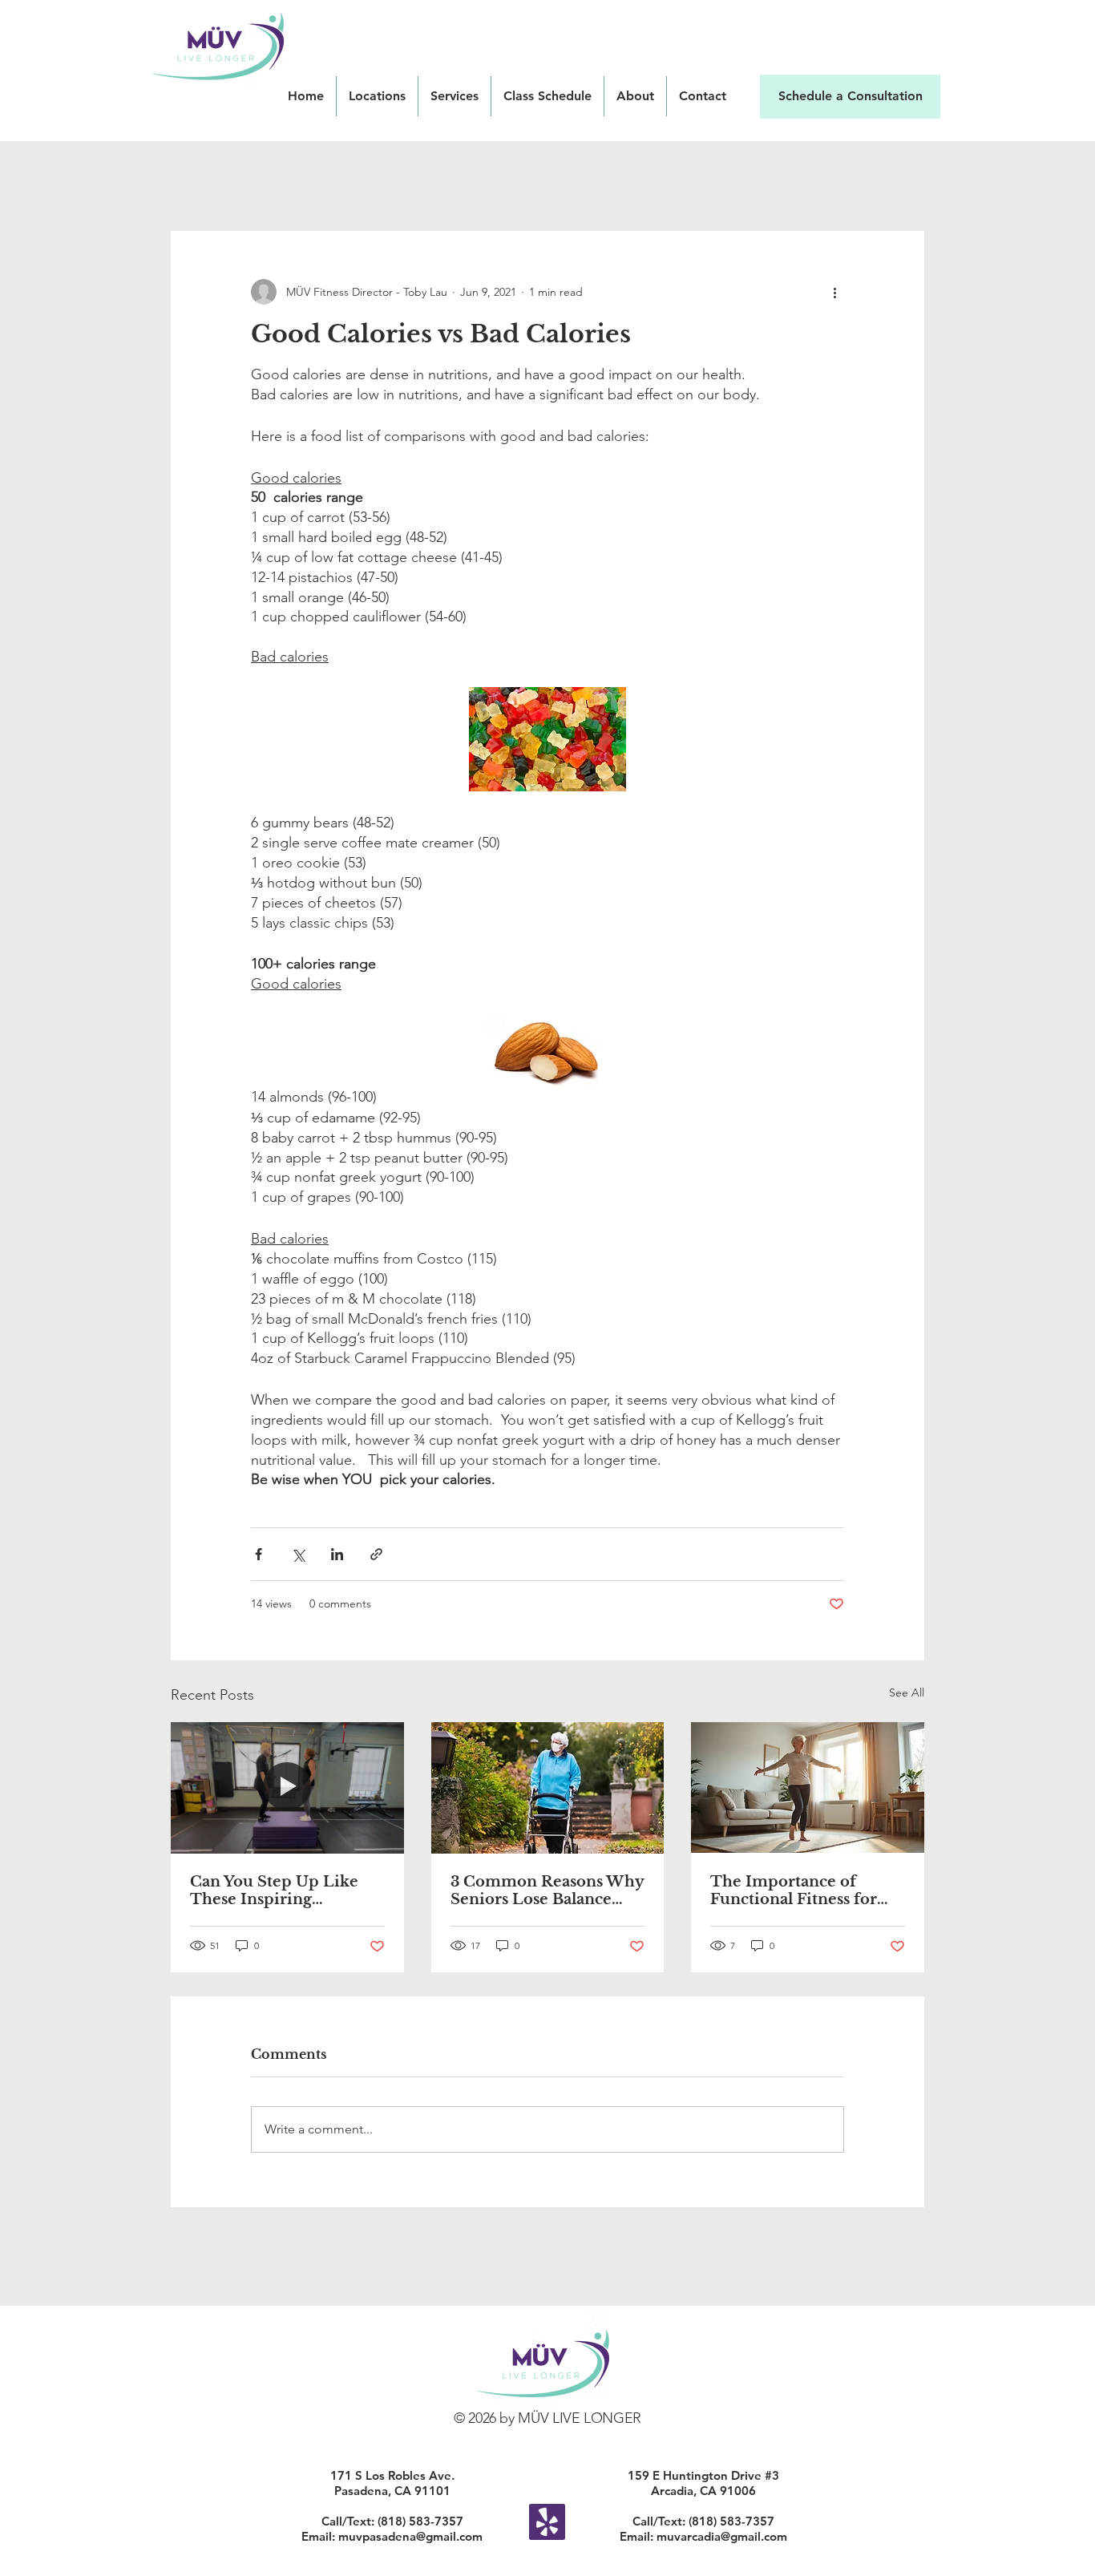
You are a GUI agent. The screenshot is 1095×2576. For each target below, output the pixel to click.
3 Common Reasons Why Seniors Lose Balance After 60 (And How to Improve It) (547, 1891)
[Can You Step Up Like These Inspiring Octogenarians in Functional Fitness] (287, 1787)
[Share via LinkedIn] (337, 1554)
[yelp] (547, 2522)
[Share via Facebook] (259, 1554)
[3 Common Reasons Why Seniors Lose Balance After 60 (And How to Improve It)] (548, 1788)
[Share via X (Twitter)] (298, 1554)
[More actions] (834, 292)
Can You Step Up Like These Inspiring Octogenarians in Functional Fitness (274, 1891)
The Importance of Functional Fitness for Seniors (794, 1891)
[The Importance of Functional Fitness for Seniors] (808, 1787)
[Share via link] (376, 1554)
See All (907, 1692)
